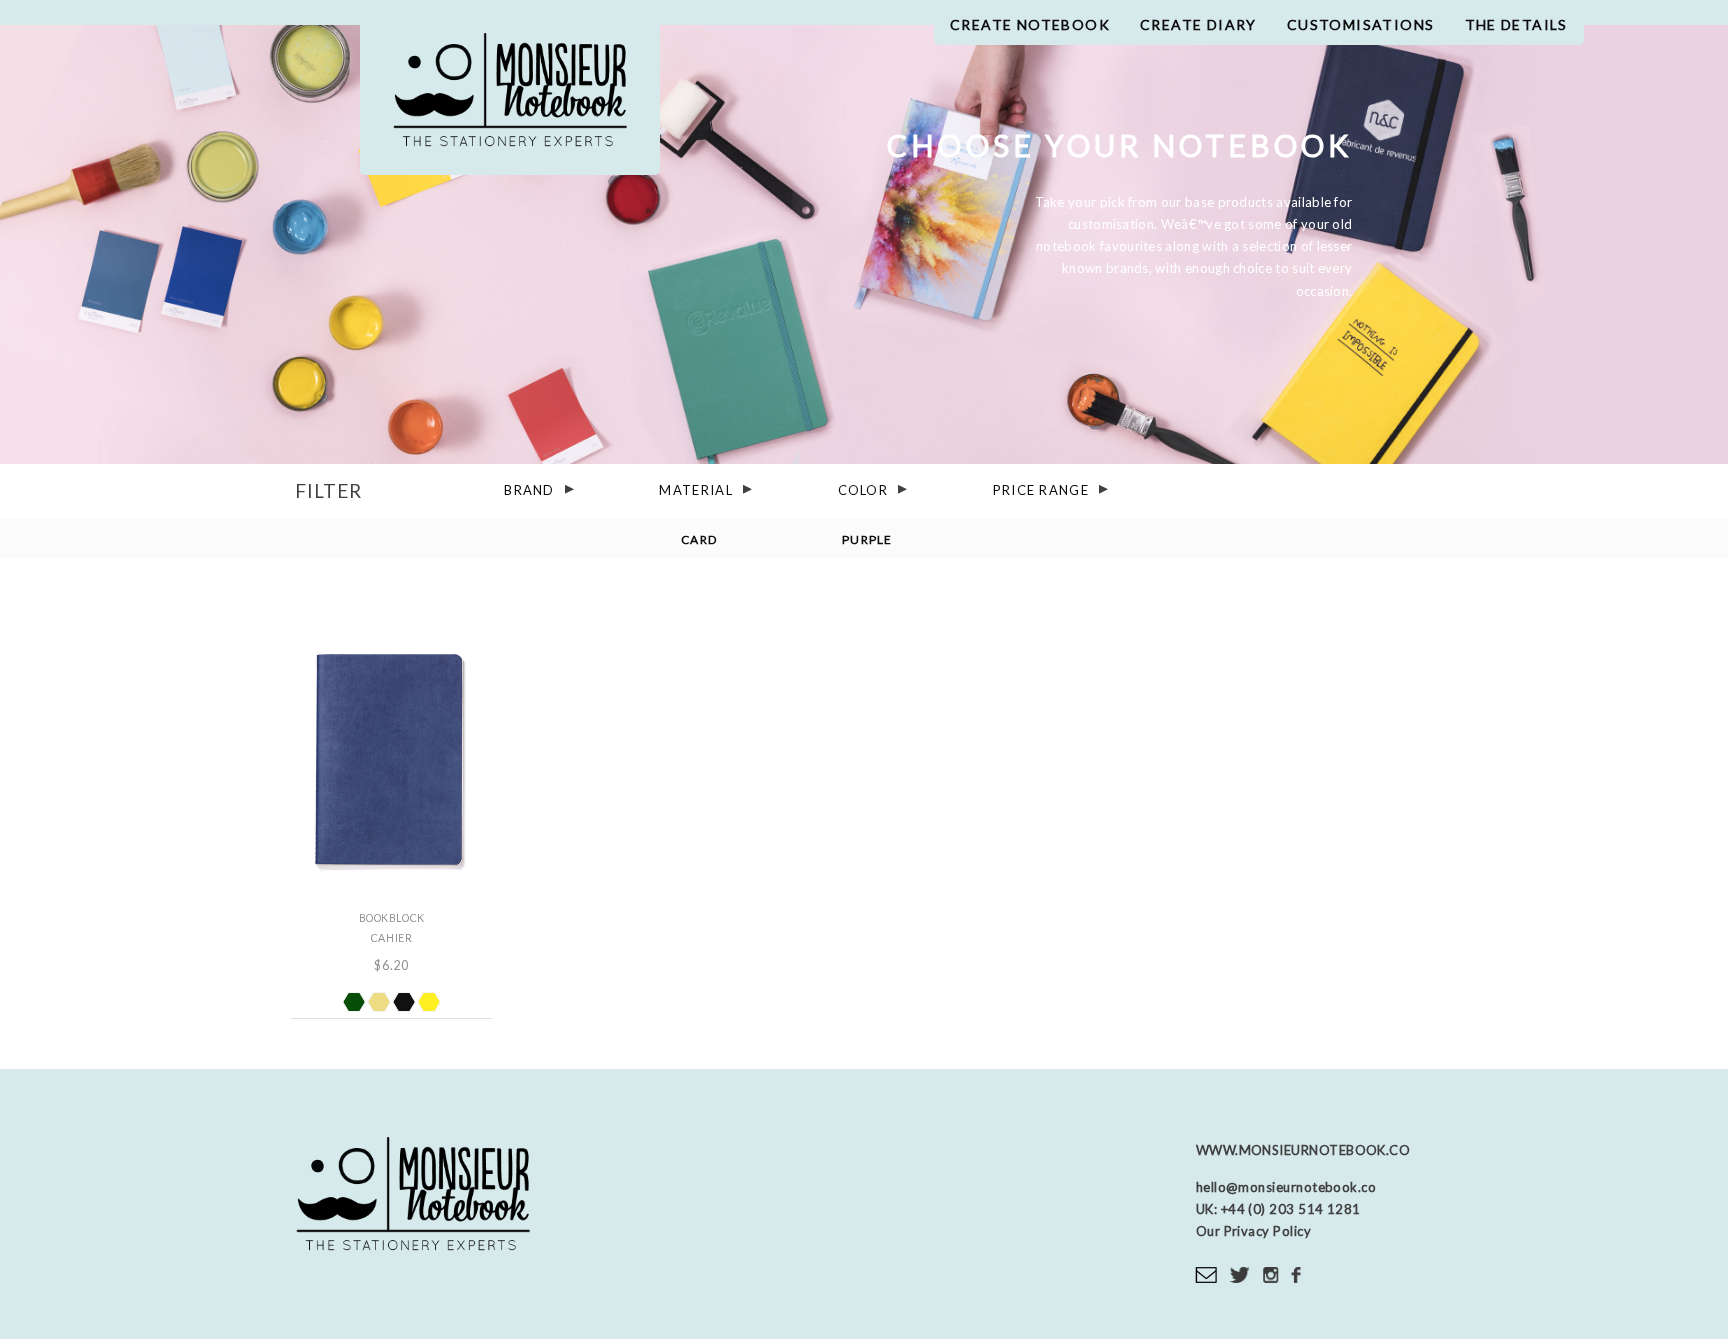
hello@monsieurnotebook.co (1286, 1187)
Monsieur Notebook (510, 97)
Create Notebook (1030, 24)
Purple (867, 538)
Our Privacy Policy (1253, 1231)
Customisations (1361, 24)
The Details (1516, 24)
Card (699, 538)
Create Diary (1198, 24)
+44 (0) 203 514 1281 (1289, 1209)
